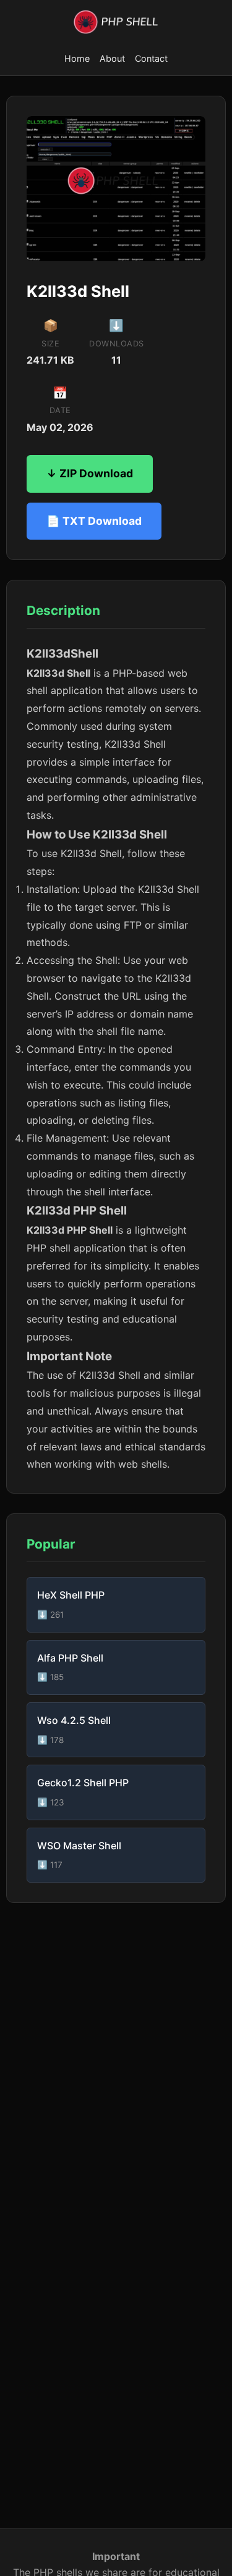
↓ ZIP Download (90, 473)
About (112, 58)
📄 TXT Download (94, 521)
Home (77, 58)
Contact (151, 58)
